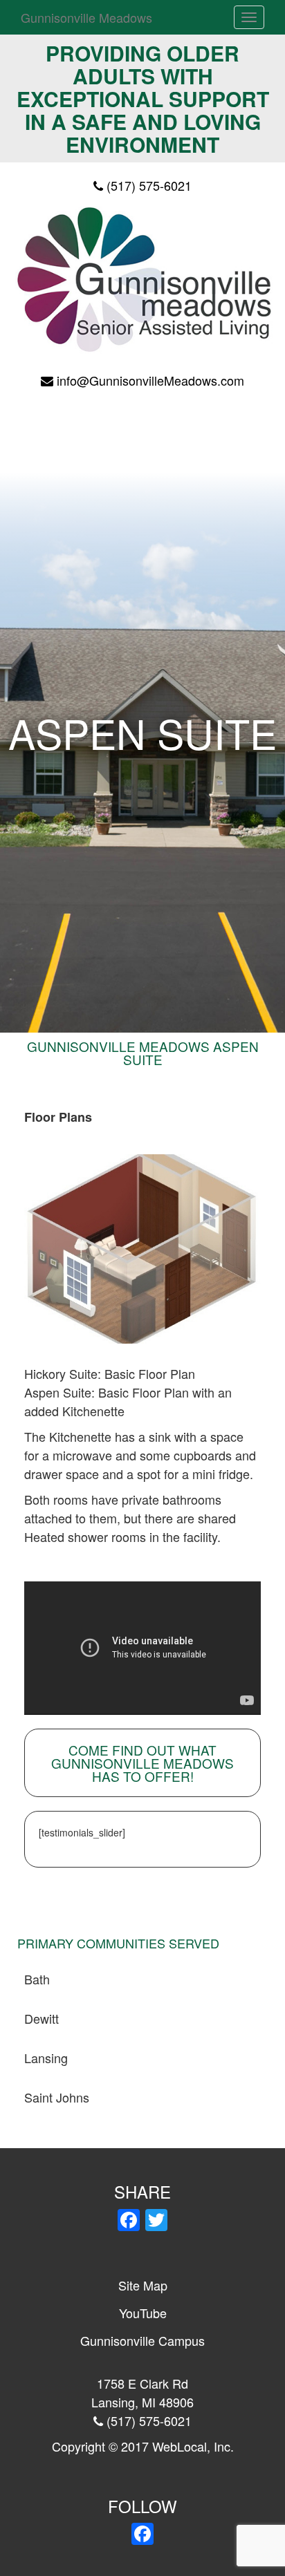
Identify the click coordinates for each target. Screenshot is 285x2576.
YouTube (143, 2313)
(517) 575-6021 (149, 185)
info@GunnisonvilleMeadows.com (150, 380)
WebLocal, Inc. (193, 2446)
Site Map (143, 2285)
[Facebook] (129, 2221)
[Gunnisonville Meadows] (142, 278)
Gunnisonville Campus (142, 2340)
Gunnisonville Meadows (86, 17)
